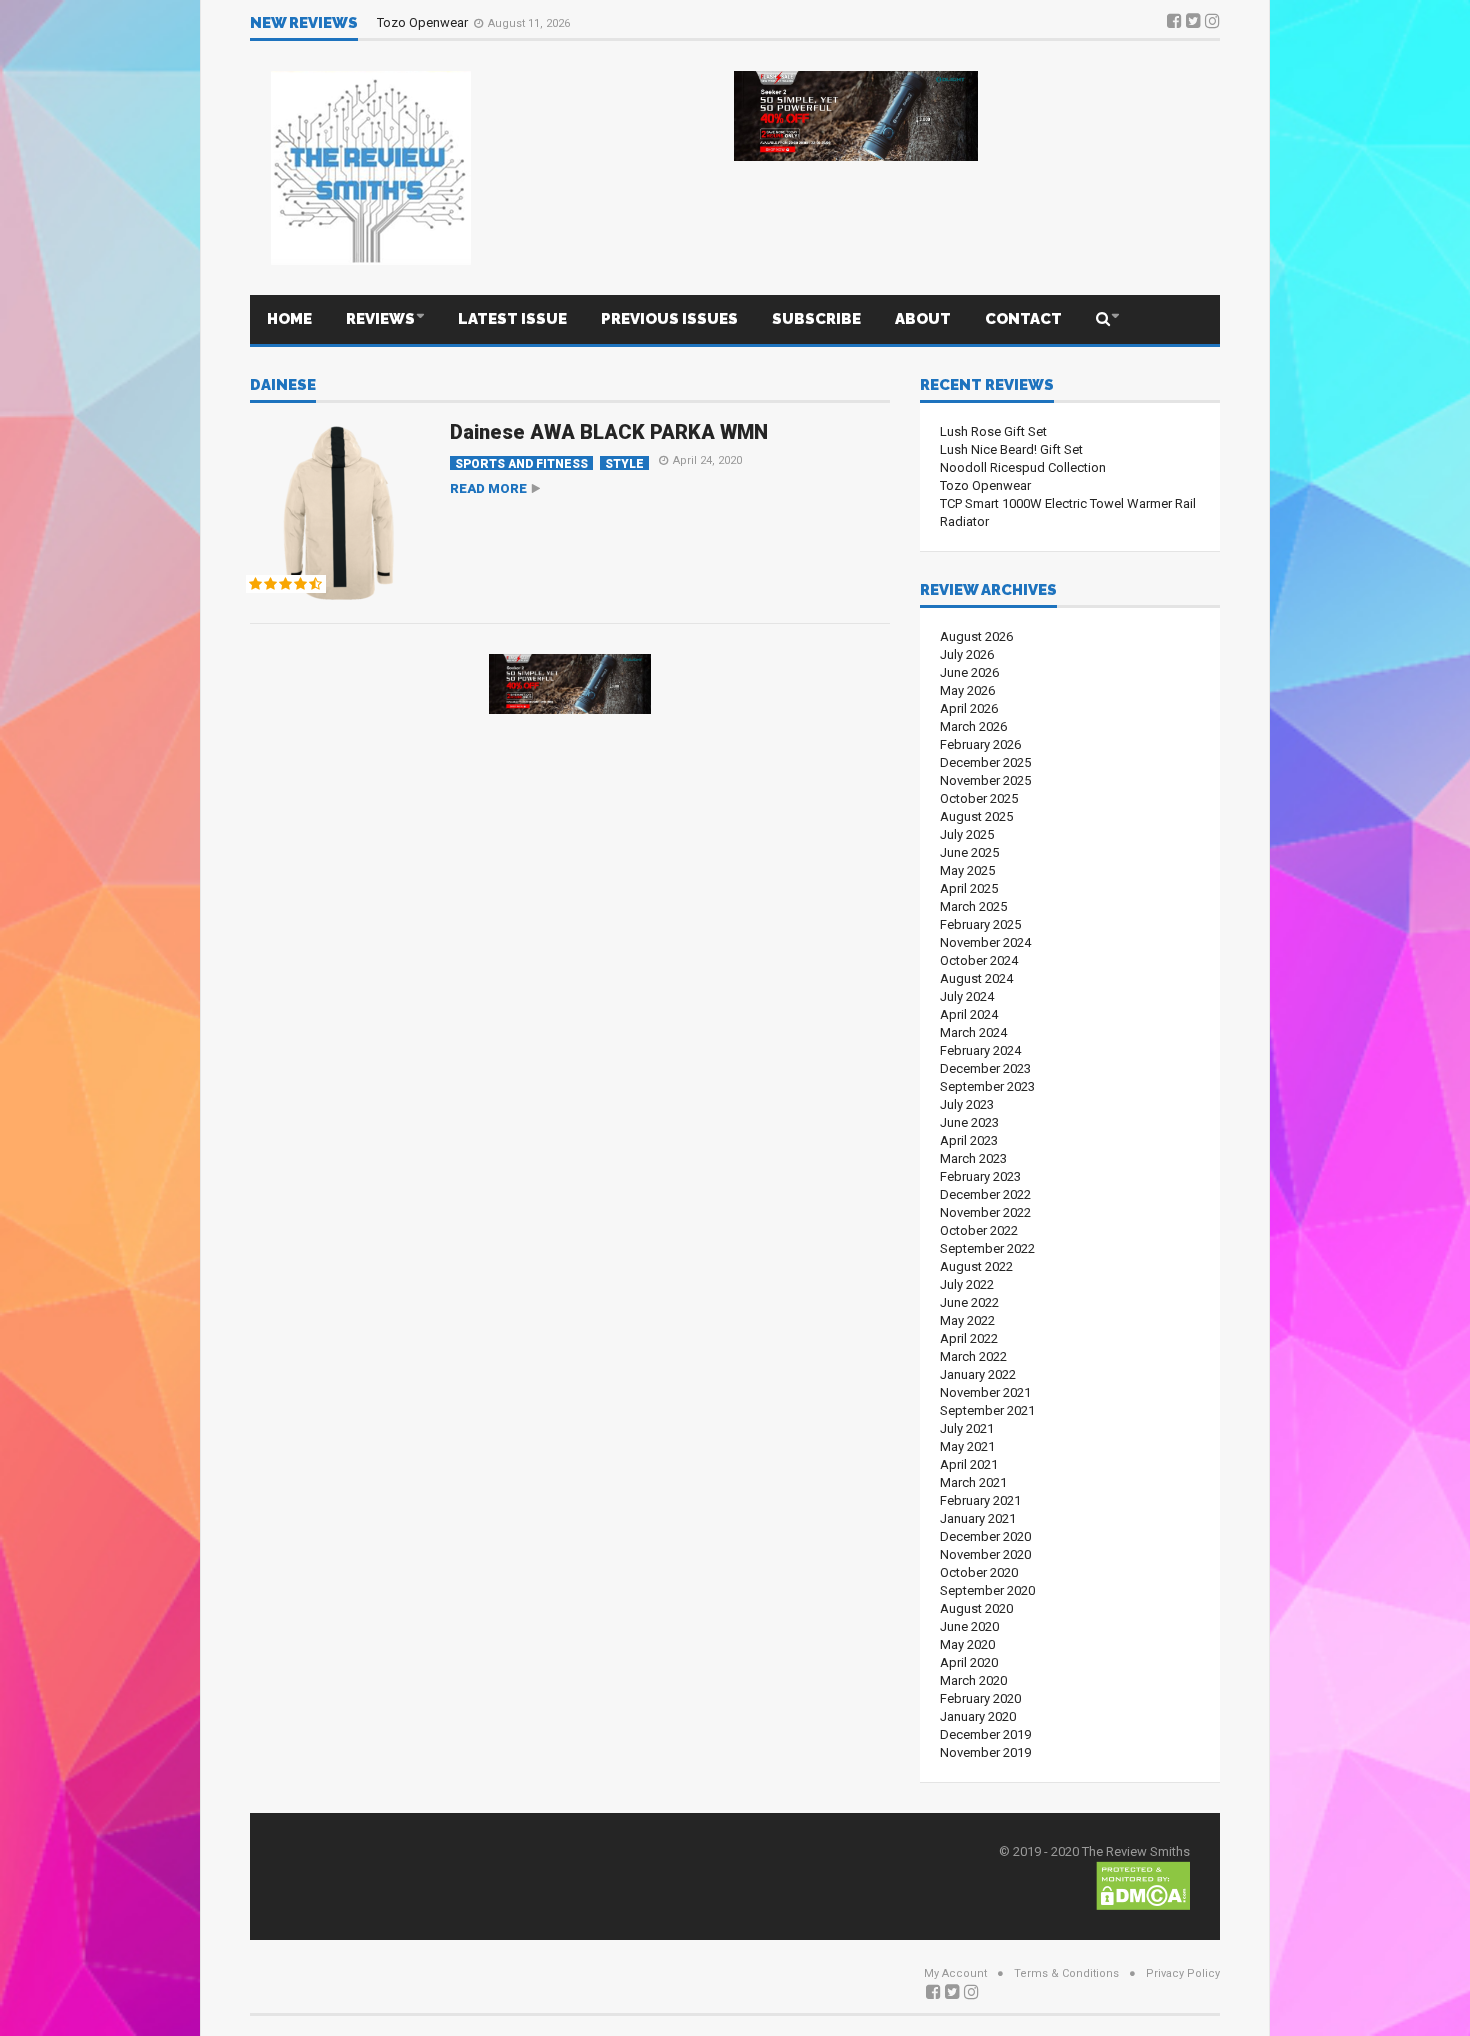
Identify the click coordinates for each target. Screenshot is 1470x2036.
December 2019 (985, 1734)
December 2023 (985, 1068)
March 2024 (973, 1032)
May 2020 (967, 1644)
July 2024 (967, 996)
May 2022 (967, 1320)
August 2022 (976, 1266)
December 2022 (985, 1194)
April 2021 (969, 1464)
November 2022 (985, 1212)
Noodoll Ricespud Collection (1023, 467)
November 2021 (985, 1392)
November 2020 (985, 1554)
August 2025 (976, 816)
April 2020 (969, 1662)
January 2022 (978, 1374)
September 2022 (987, 1248)
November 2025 (985, 780)
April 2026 (969, 708)
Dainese (283, 386)
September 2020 (987, 1590)
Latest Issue (512, 319)
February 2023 (980, 1176)
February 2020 (980, 1698)
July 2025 (967, 834)
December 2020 (985, 1536)
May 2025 (967, 870)
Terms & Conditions (1066, 1973)
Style (624, 463)
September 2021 (987, 1410)
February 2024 (980, 1050)
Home (289, 319)
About (923, 319)
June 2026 (969, 672)
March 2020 (973, 1680)
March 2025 (973, 906)
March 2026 (973, 726)
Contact (1023, 319)
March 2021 (973, 1482)
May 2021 (967, 1446)
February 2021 (980, 1500)
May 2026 (967, 690)
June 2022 (969, 1302)
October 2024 (979, 960)
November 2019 (985, 1752)
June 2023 (969, 1122)
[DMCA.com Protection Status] (1143, 1884)
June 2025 (969, 852)
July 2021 (967, 1428)
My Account (955, 1973)
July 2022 (967, 1284)
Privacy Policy (1183, 1973)
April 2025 (969, 888)
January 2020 (978, 1716)
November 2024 (985, 942)
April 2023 (969, 1140)
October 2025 (979, 798)
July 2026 (967, 654)
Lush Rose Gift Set (993, 431)
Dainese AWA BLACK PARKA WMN (609, 432)
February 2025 (980, 924)
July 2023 (967, 1104)
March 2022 (973, 1356)
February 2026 (980, 744)
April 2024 (969, 1014)
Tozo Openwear (424, 22)
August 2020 (976, 1608)
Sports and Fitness (521, 463)
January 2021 (978, 1518)
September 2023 (987, 1086)
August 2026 (976, 636)
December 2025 (985, 762)
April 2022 (969, 1338)
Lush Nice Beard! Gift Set (1011, 449)
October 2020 (979, 1572)
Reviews (380, 319)
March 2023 (973, 1158)
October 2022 (979, 1230)
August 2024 (976, 978)
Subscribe (816, 319)
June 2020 (969, 1626)
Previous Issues (669, 319)
